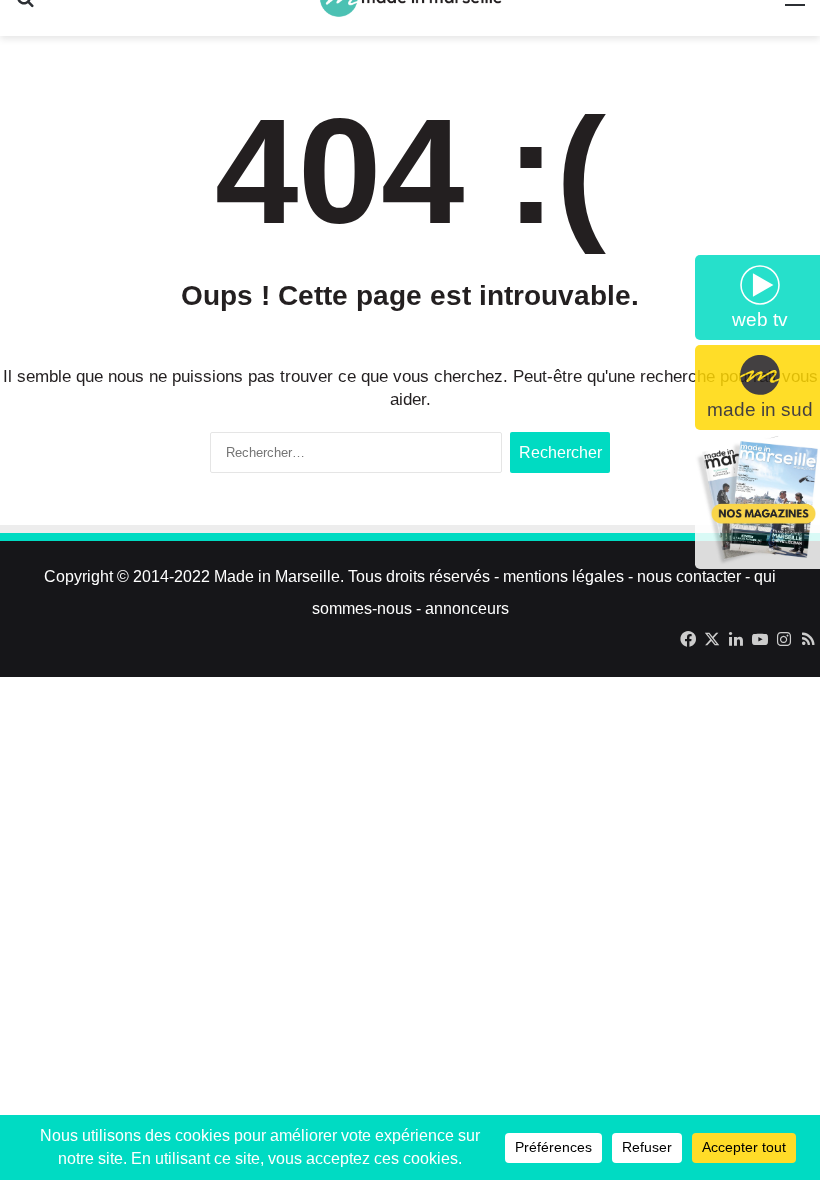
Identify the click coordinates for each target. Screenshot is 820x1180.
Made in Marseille (277, 576)
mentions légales (563, 576)
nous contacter (689, 576)
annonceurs (467, 608)
